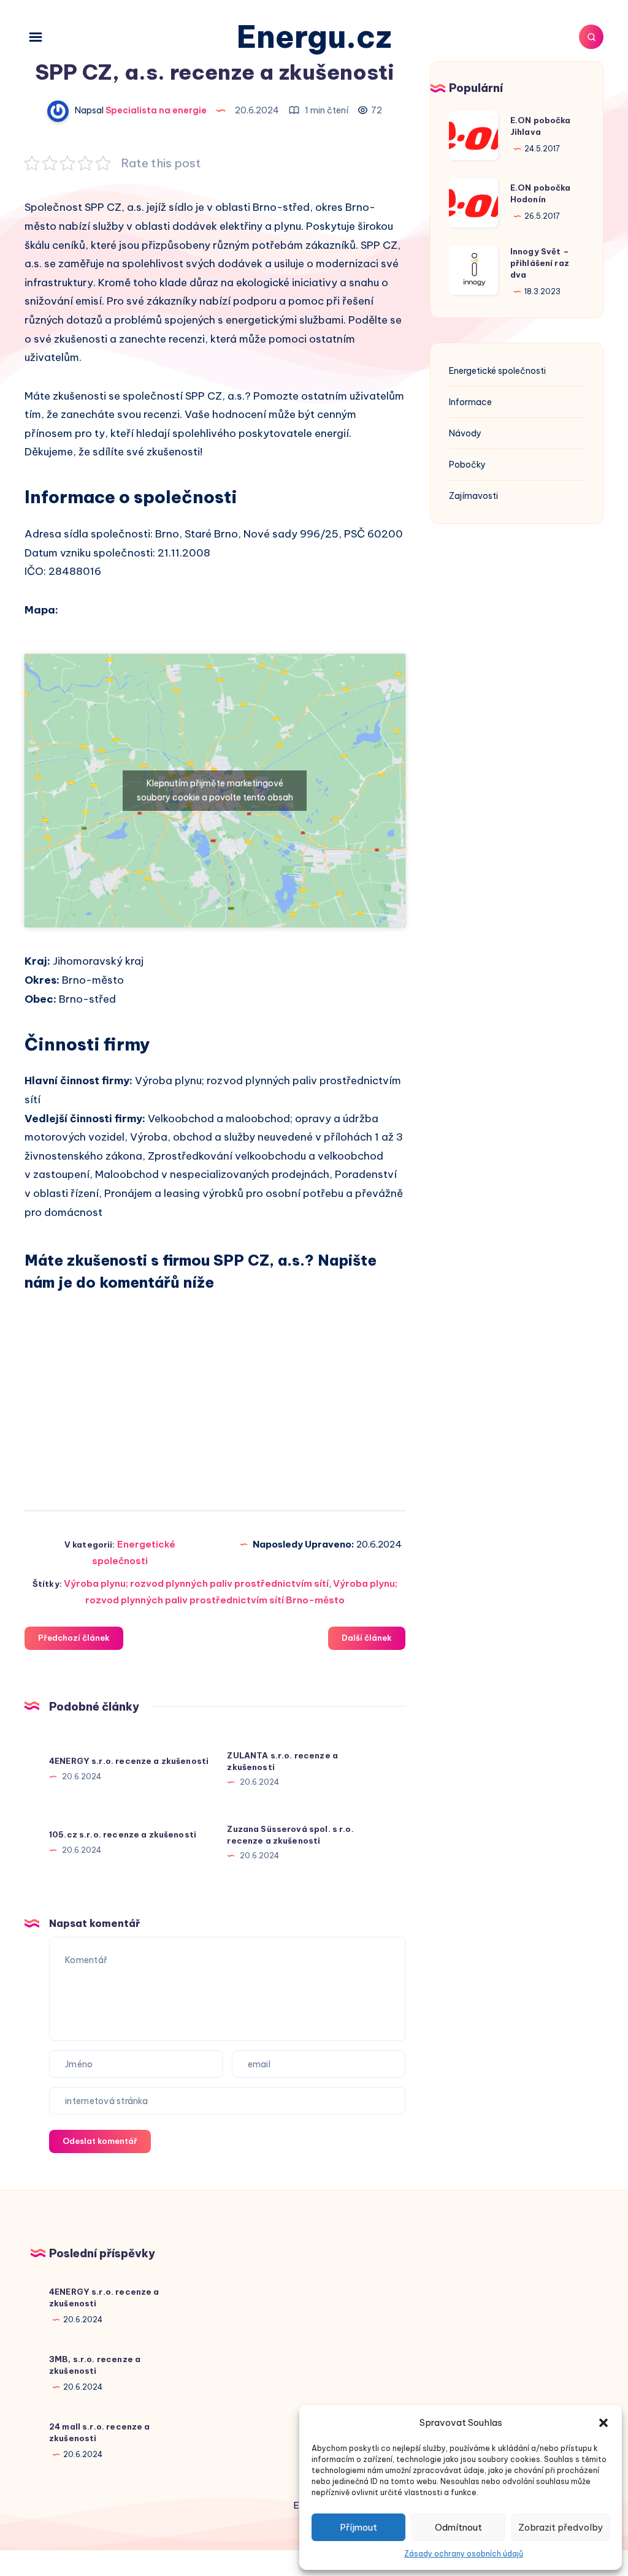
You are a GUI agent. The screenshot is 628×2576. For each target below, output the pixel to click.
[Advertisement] (215, 1390)
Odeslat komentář (100, 2141)
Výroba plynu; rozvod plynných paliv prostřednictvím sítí (196, 1583)
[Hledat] (591, 37)
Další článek (367, 1638)
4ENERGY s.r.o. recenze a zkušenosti (129, 1761)
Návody (465, 433)
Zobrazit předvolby (561, 2527)
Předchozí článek (74, 1638)
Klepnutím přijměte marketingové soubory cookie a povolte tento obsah (215, 790)
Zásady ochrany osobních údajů (464, 2554)
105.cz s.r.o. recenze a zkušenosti (123, 1834)
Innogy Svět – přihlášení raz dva (540, 263)
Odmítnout (458, 2527)
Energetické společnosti (497, 371)
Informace (470, 402)
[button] (603, 2423)
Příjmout (358, 2527)
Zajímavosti (473, 496)
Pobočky (467, 465)
